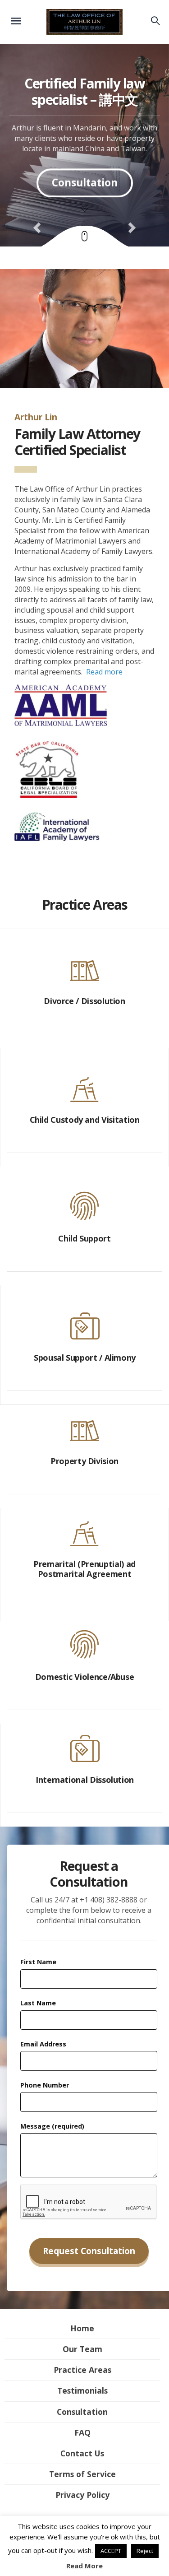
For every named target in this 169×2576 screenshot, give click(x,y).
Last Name (38, 2003)
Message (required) (52, 2126)
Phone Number (45, 2085)
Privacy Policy (82, 2495)
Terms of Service (82, 2474)
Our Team (82, 2349)
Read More (84, 2566)
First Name (38, 1962)
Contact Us (82, 2453)
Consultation (82, 2412)
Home (82, 2328)
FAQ (82, 2432)
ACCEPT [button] (111, 2551)
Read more (104, 672)
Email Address (43, 2044)
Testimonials (82, 2390)
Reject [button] (145, 2551)
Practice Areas (82, 2370)
